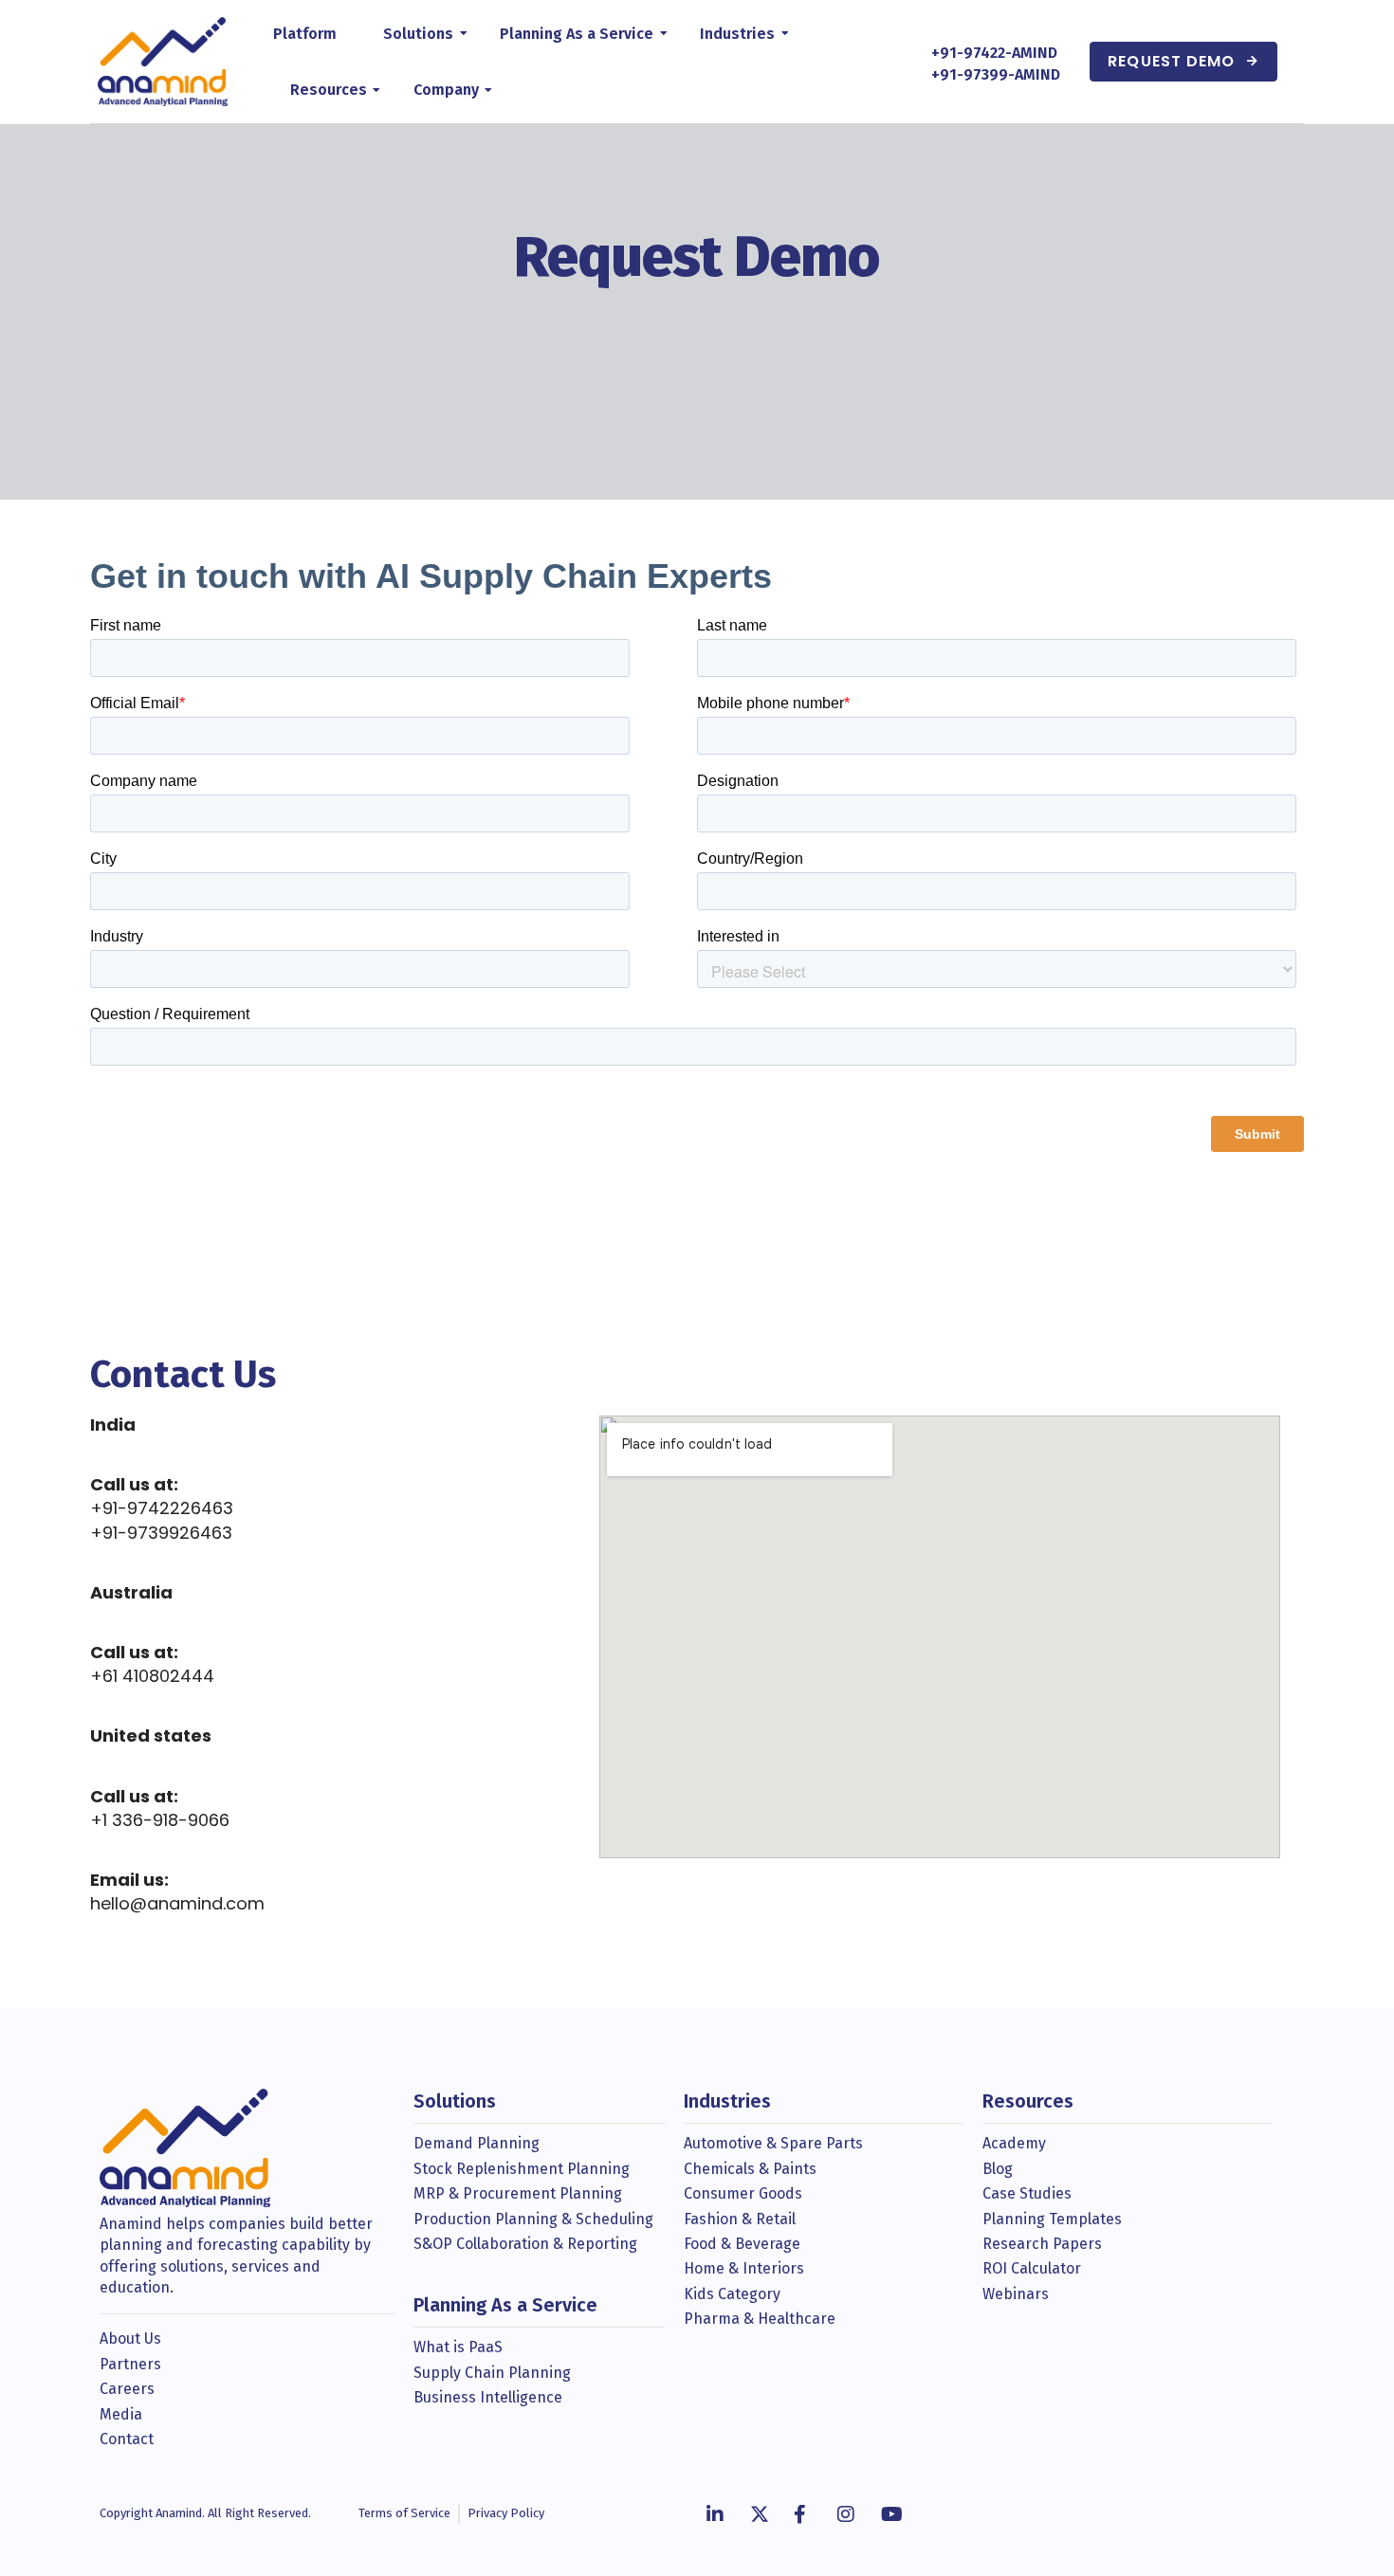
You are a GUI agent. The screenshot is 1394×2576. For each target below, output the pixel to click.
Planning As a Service (577, 34)
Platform (305, 34)
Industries (737, 34)
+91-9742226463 (162, 1508)
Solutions (418, 34)
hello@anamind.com (177, 1903)
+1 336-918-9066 (160, 1820)
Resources (329, 90)
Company (446, 90)
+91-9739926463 (161, 1533)
